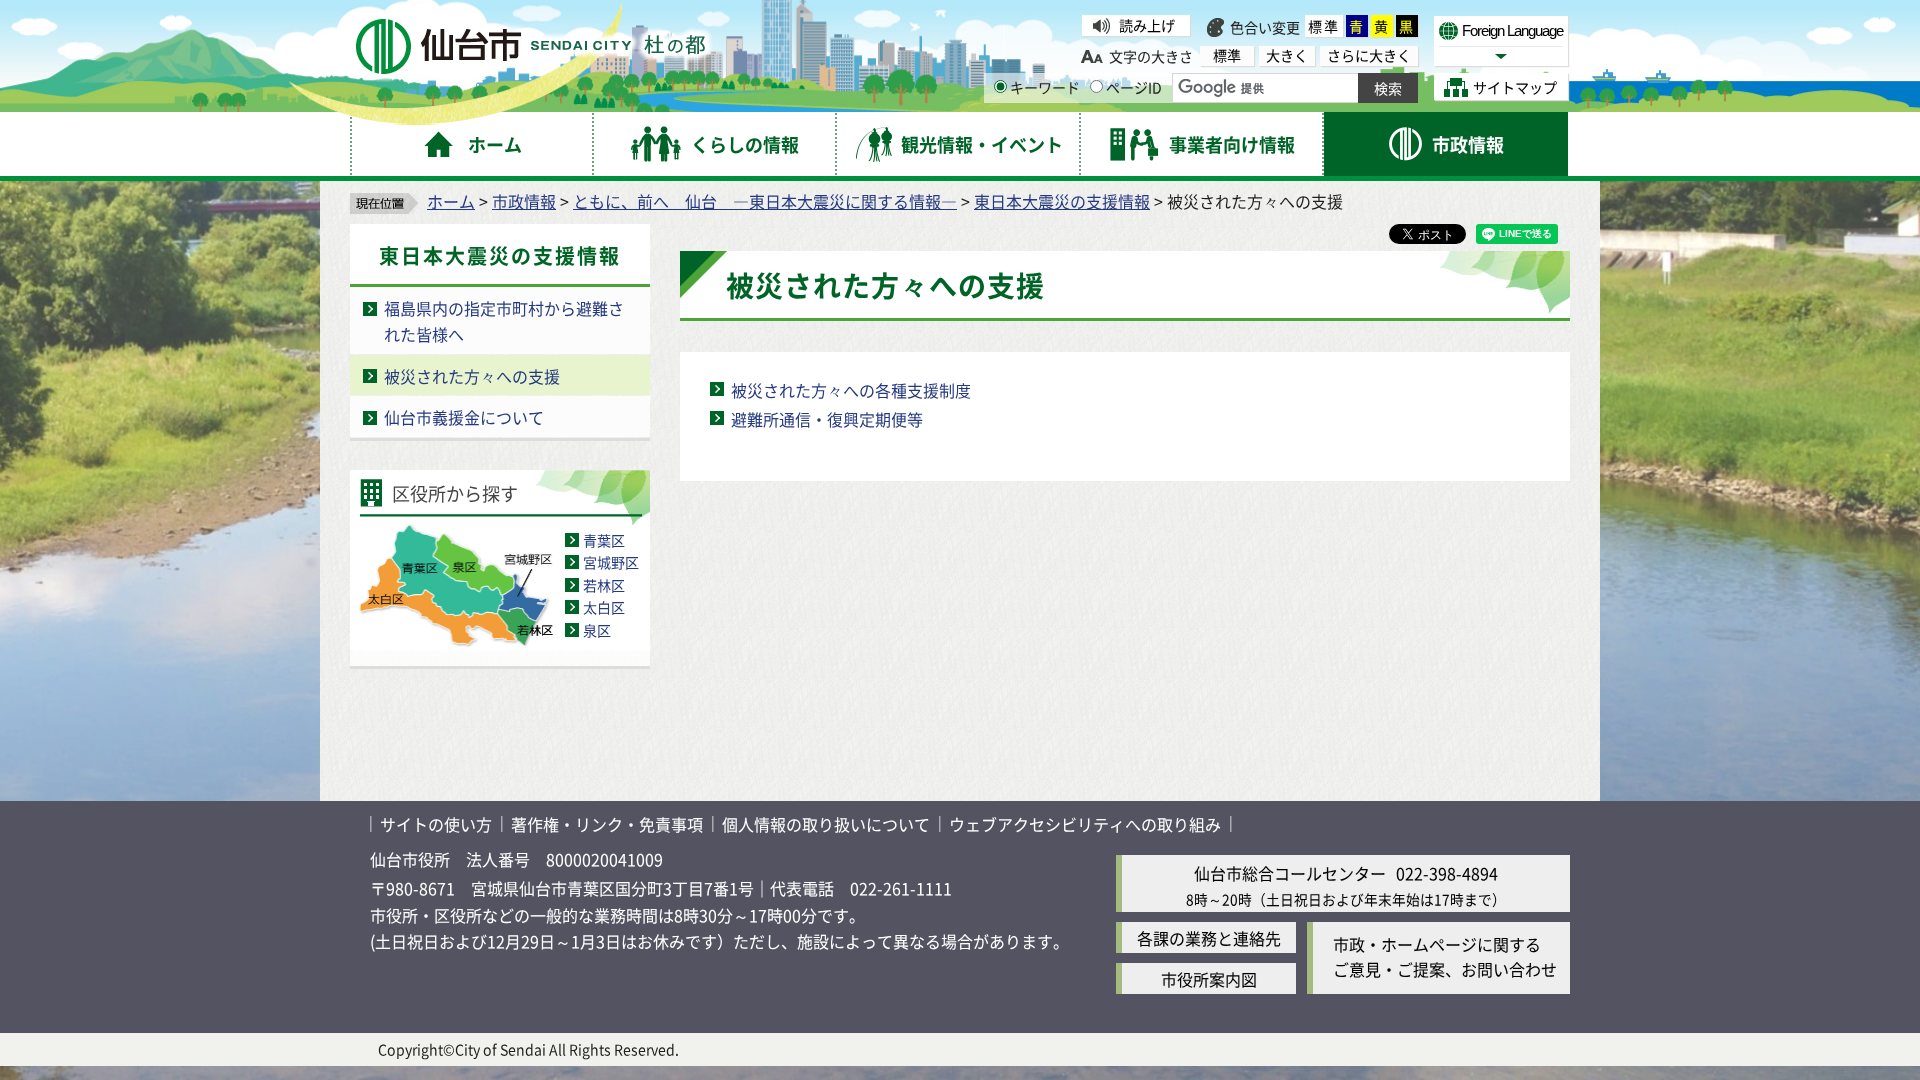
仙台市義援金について (464, 417)
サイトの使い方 (436, 824)
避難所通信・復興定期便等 (827, 419)
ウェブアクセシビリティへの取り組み (1085, 824)
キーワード (1045, 87)
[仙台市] (530, 46)
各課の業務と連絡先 (1209, 938)
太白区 (604, 607)
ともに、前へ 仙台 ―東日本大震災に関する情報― (765, 201)
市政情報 (524, 201)
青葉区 (604, 540)
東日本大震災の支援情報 (1062, 201)
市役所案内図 (1209, 979)
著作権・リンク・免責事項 (607, 824)
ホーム (451, 201)
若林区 (604, 585)
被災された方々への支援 (472, 376)
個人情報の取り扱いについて (826, 824)
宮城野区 (611, 562)
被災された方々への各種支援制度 (851, 390)
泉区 (597, 630)
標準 (1324, 26)
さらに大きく (1369, 55)
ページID (1134, 87)
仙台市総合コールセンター (1290, 873)
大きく (1287, 55)
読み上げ (1147, 25)
